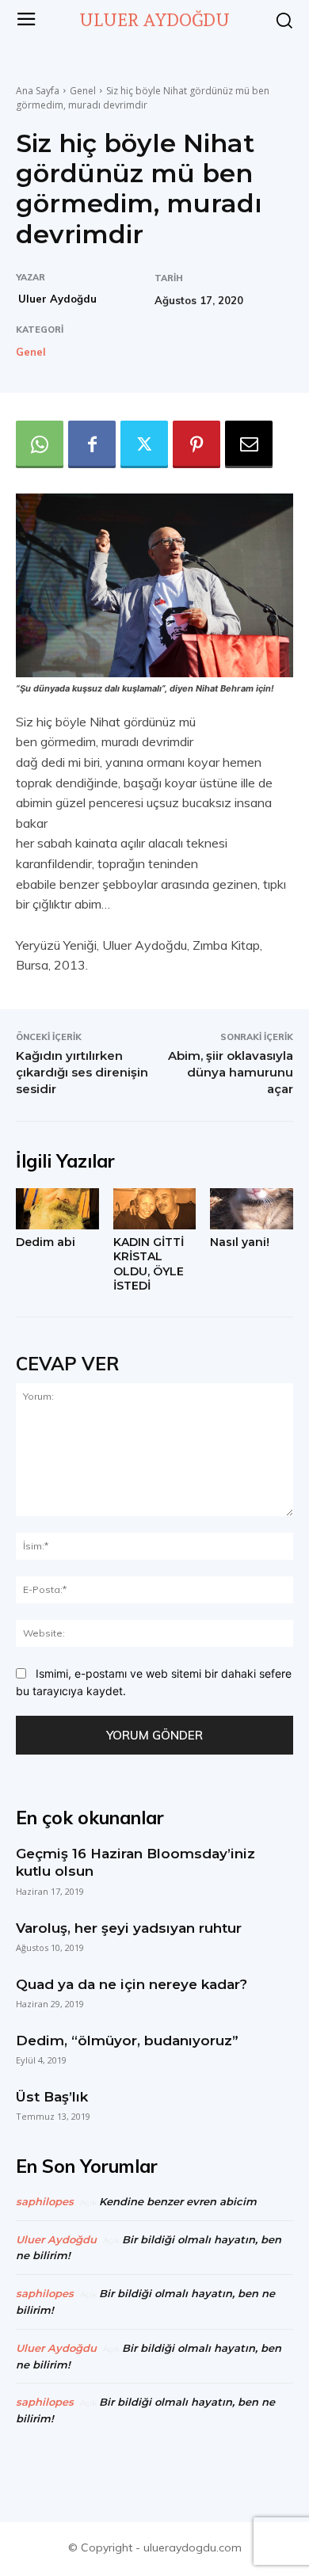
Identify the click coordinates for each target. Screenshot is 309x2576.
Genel (83, 91)
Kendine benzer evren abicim (178, 2201)
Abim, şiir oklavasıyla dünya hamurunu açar (231, 1072)
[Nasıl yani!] (252, 1209)
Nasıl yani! (240, 1242)
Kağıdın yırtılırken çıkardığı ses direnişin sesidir (82, 1072)
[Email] (249, 444)
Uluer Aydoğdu (57, 299)
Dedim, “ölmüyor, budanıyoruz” (127, 2041)
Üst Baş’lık (52, 2097)
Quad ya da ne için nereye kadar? (132, 1984)
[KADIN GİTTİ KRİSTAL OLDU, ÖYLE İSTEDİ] (155, 1209)
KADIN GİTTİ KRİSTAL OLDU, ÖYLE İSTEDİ (149, 1264)
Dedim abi (46, 1242)
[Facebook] (92, 444)
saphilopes (45, 2201)
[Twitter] (144, 444)
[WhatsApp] (40, 444)
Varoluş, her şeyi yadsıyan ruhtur (129, 1928)
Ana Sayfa (38, 91)
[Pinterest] (196, 444)
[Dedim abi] (57, 1209)
